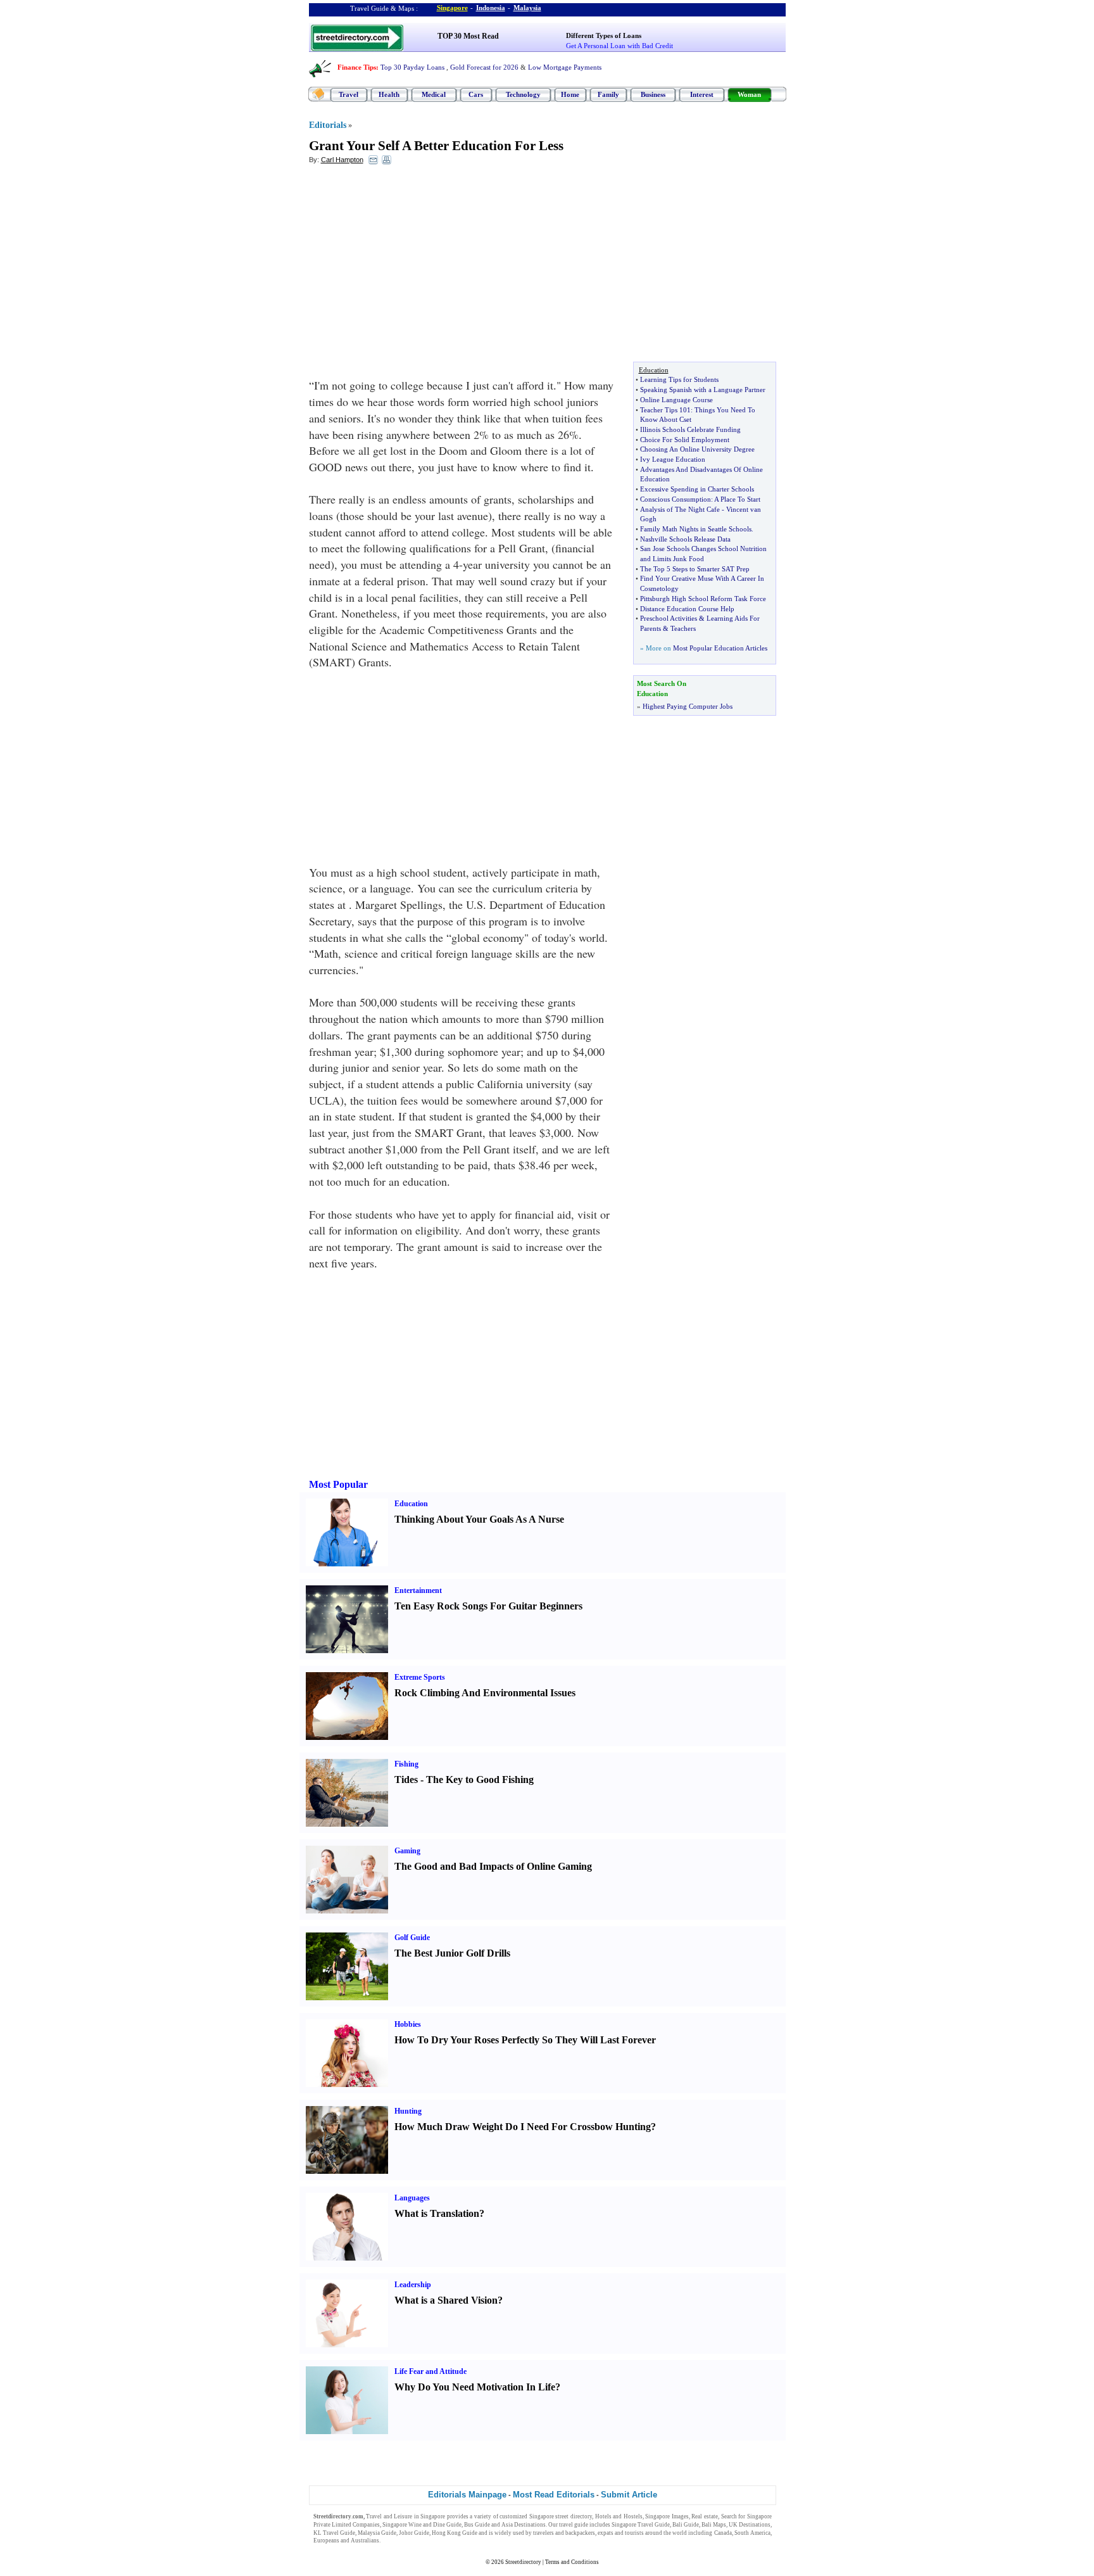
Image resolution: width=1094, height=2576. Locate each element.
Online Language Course (676, 400)
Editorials (328, 125)
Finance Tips (357, 67)
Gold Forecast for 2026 (484, 67)
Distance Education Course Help (687, 609)
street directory (574, 2516)
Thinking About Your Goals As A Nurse (479, 1519)
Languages (412, 2198)
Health (389, 94)
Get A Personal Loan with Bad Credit (619, 46)
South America (752, 2533)
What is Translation (437, 2213)
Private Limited (332, 2525)
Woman (749, 94)
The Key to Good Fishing (480, 1780)
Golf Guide (412, 1938)
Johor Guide (414, 2533)
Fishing (406, 1764)
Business (653, 94)
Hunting (408, 2111)
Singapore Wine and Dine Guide (422, 2525)
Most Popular (338, 1484)
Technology (523, 94)
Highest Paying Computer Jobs (688, 706)
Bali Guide (686, 2525)
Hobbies (408, 2024)
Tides (406, 1780)
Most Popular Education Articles (720, 648)
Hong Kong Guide (455, 2533)
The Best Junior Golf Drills (452, 1953)
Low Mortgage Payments (565, 67)
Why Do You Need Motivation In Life (475, 2387)
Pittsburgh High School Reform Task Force (703, 599)
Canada (723, 2533)
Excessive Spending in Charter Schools (697, 489)
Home (570, 94)
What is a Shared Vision (446, 2300)
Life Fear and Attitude (431, 2371)
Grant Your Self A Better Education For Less (436, 146)
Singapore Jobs (400, 2541)
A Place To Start (737, 499)
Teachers (683, 628)
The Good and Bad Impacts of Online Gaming (493, 1866)
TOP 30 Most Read (468, 36)
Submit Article (629, 2495)
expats (606, 2533)
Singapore (452, 8)
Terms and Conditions (572, 2562)
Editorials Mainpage (467, 2495)
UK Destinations (750, 2525)
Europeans (326, 2541)
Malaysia (527, 8)
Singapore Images (667, 2516)
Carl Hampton (342, 160)
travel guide (574, 2525)
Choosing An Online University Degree (697, 449)
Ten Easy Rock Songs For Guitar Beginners (488, 1606)
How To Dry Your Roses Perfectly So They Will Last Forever (525, 2040)
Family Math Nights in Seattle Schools (696, 529)
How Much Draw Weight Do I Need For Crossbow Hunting (523, 2127)
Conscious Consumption (676, 499)
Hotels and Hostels (619, 2516)
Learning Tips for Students (679, 379)
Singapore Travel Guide (641, 2525)
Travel (349, 94)
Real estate (705, 2516)
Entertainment (418, 1590)
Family (608, 94)
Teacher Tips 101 (665, 410)
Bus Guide (477, 2525)
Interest (702, 94)
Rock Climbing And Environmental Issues (485, 1693)
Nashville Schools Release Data (685, 539)
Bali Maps (714, 2525)
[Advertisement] (412, 267)
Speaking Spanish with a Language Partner (703, 390)
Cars (476, 94)
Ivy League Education (673, 459)
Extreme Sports (420, 1677)
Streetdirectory (523, 2562)
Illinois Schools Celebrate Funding (690, 429)
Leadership (413, 2285)
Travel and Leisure (389, 2516)
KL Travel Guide (334, 2533)
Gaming (407, 1851)
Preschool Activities (669, 618)
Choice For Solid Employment (685, 440)
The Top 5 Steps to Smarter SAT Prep (695, 569)
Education (411, 1504)
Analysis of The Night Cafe (680, 509)
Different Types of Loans (604, 35)
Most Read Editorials (554, 2495)
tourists (634, 2533)
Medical (434, 94)
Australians (365, 2541)
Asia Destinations (524, 2525)
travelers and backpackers (564, 2533)
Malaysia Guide (377, 2533)
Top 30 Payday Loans (412, 67)
